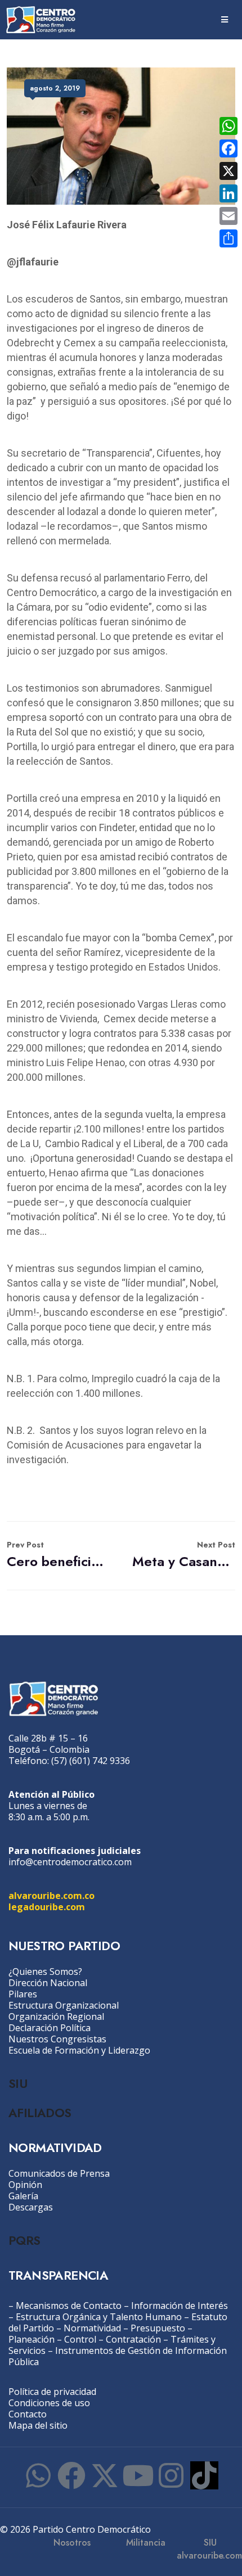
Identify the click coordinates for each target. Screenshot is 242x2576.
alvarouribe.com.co (51, 1896)
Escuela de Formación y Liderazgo (79, 2050)
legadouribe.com (47, 1907)
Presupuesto (158, 2328)
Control (80, 2339)
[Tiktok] (204, 2475)
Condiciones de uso (49, 2403)
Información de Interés (180, 2306)
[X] (228, 171)
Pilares (23, 1994)
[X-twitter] (105, 2475)
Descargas (31, 2207)
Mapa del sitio (38, 2425)
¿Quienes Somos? (45, 1972)
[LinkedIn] (228, 193)
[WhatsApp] (228, 126)
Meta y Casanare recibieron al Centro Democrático (184, 1555)
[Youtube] (138, 2475)
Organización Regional (56, 2016)
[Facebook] (71, 2475)
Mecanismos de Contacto (69, 2306)
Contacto (28, 2414)
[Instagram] (171, 2475)
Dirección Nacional (48, 1983)
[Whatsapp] (38, 2475)
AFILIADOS (40, 2113)
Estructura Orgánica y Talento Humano (99, 2317)
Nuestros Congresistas (57, 2039)
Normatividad (92, 2328)
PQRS (24, 2240)
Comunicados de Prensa (59, 2173)
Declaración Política (50, 2028)
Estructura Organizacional (64, 2005)
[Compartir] (228, 238)
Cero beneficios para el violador (58, 1555)
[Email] (228, 216)
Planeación (32, 2339)
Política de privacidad (52, 2392)
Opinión (25, 2185)
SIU (18, 2083)
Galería (23, 2196)
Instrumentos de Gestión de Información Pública (118, 2356)
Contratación (133, 2339)
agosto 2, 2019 (55, 88)
